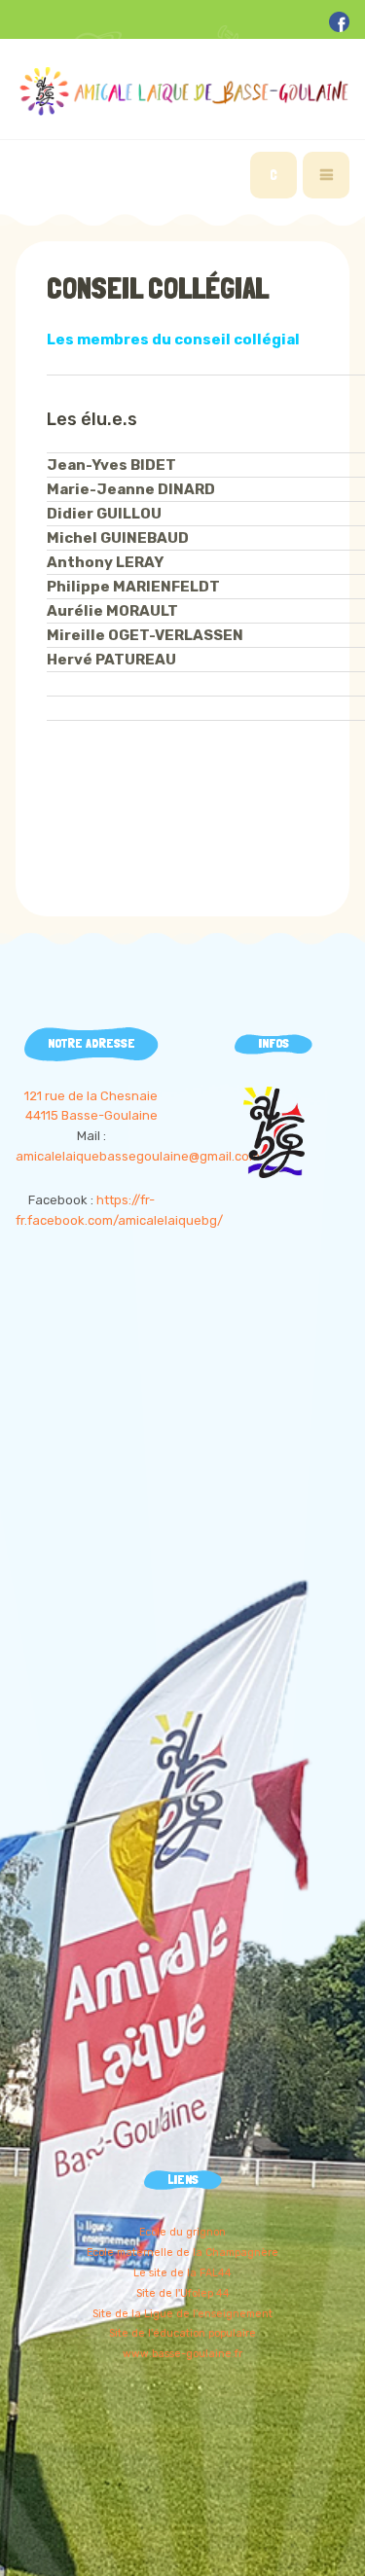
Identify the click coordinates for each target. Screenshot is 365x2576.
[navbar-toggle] (326, 175)
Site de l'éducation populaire (182, 2333)
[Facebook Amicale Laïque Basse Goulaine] (339, 21)
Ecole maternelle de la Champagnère (182, 2253)
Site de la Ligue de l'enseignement (182, 2314)
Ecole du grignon (182, 2232)
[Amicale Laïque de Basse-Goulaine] (182, 91)
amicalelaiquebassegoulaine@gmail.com (138, 1156)
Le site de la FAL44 (182, 2273)
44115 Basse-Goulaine (91, 1115)
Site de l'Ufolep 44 (183, 2293)
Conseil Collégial (158, 288)
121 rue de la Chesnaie (91, 1096)
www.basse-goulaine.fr (182, 2354)
